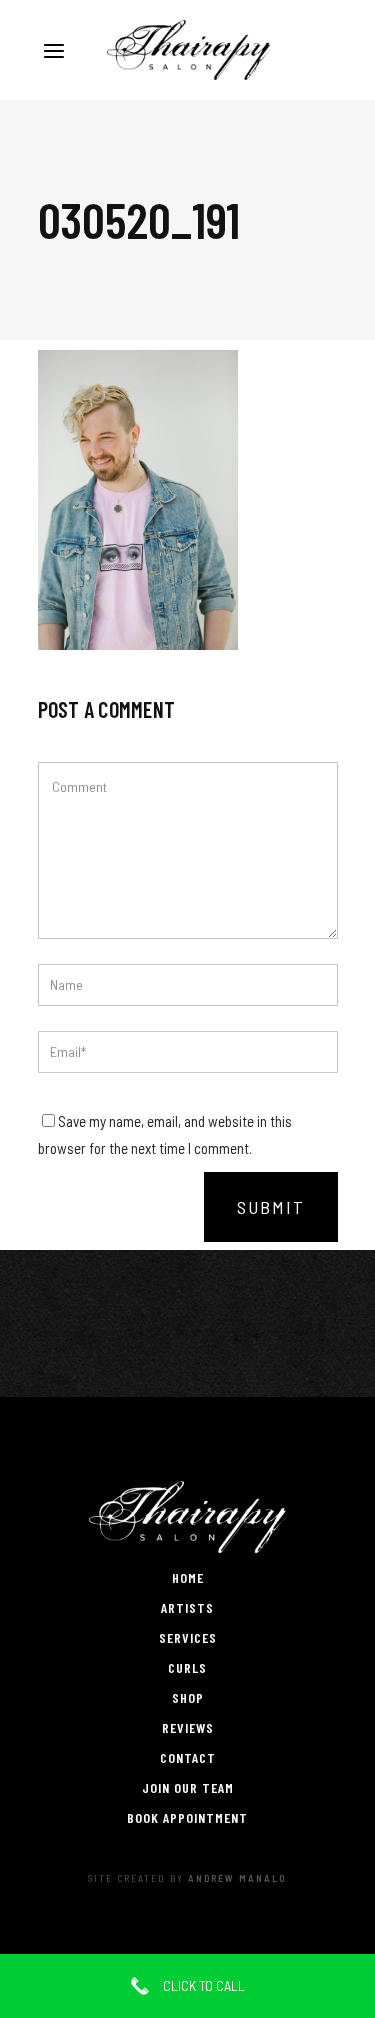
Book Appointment (187, 1817)
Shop (188, 1697)
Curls (187, 1667)
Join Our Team (188, 1787)
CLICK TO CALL (202, 1985)
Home (188, 1577)
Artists (187, 1607)
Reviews (188, 1727)
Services (188, 1637)
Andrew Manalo (237, 1878)
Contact (188, 1757)
